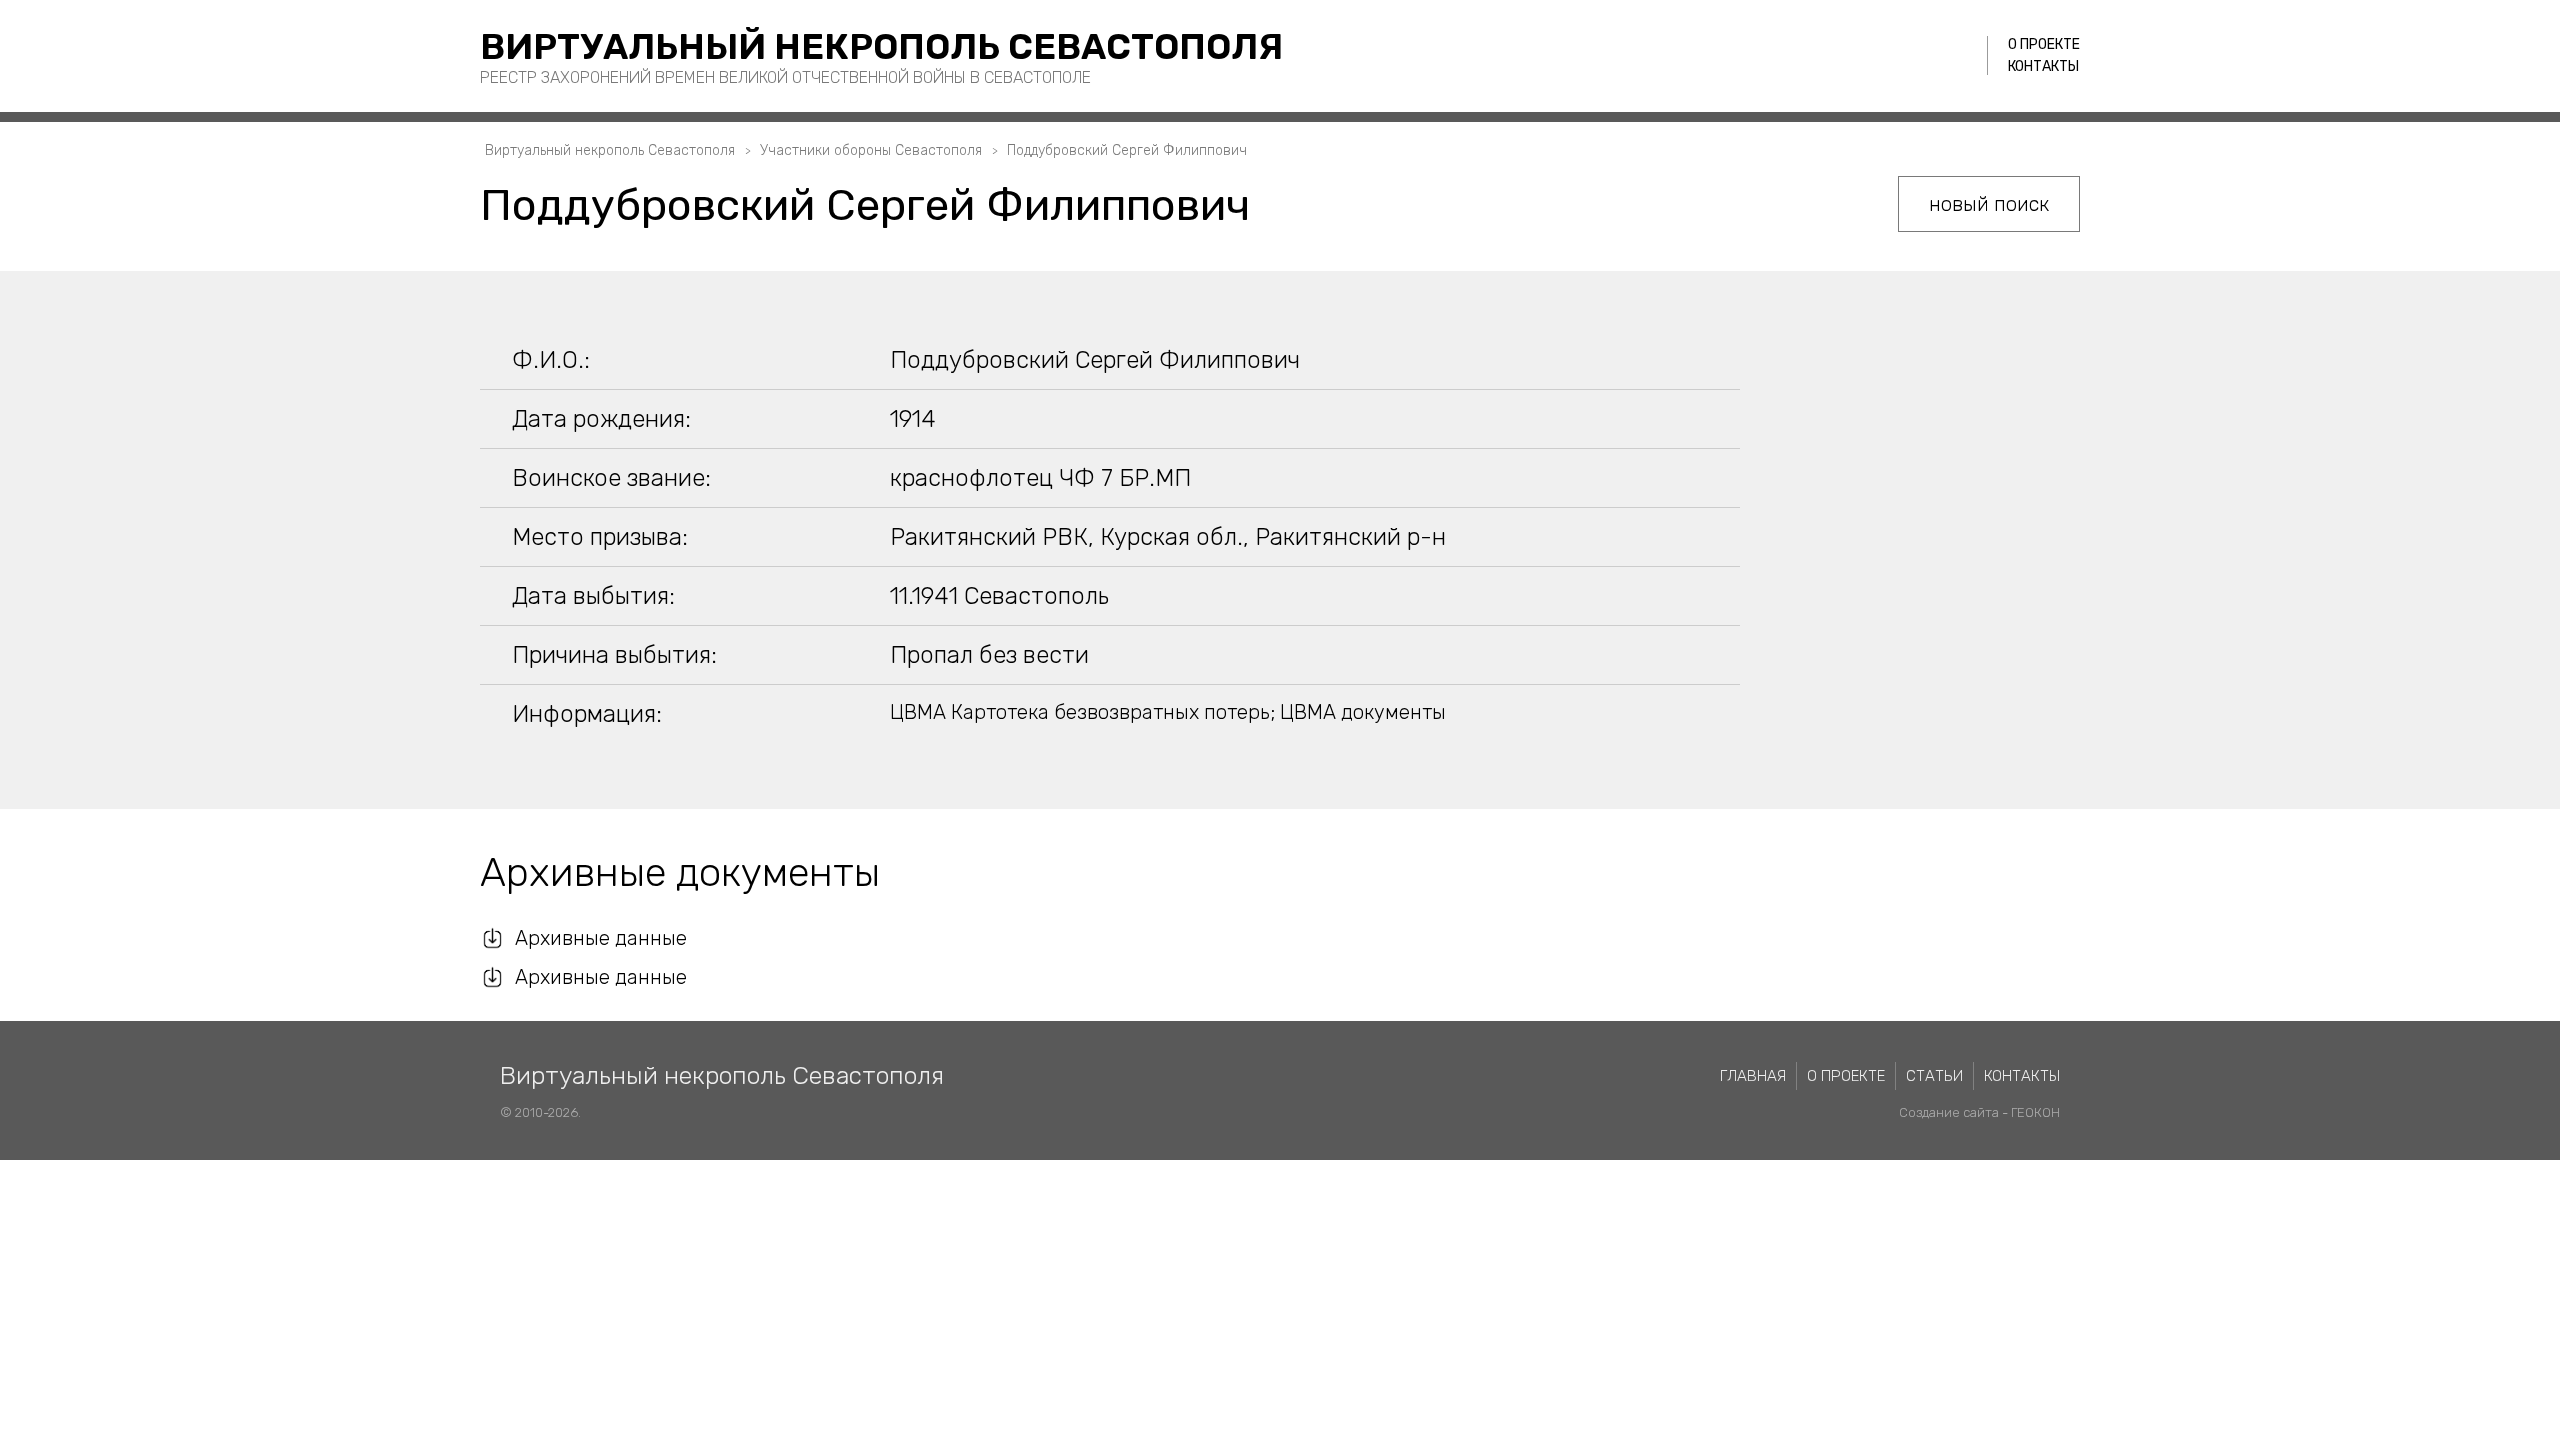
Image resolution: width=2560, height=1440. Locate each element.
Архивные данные (601, 938)
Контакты (2043, 66)
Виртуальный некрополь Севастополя (881, 46)
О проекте (2044, 44)
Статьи (1934, 1076)
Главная (1753, 1076)
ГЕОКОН (2035, 1112)
